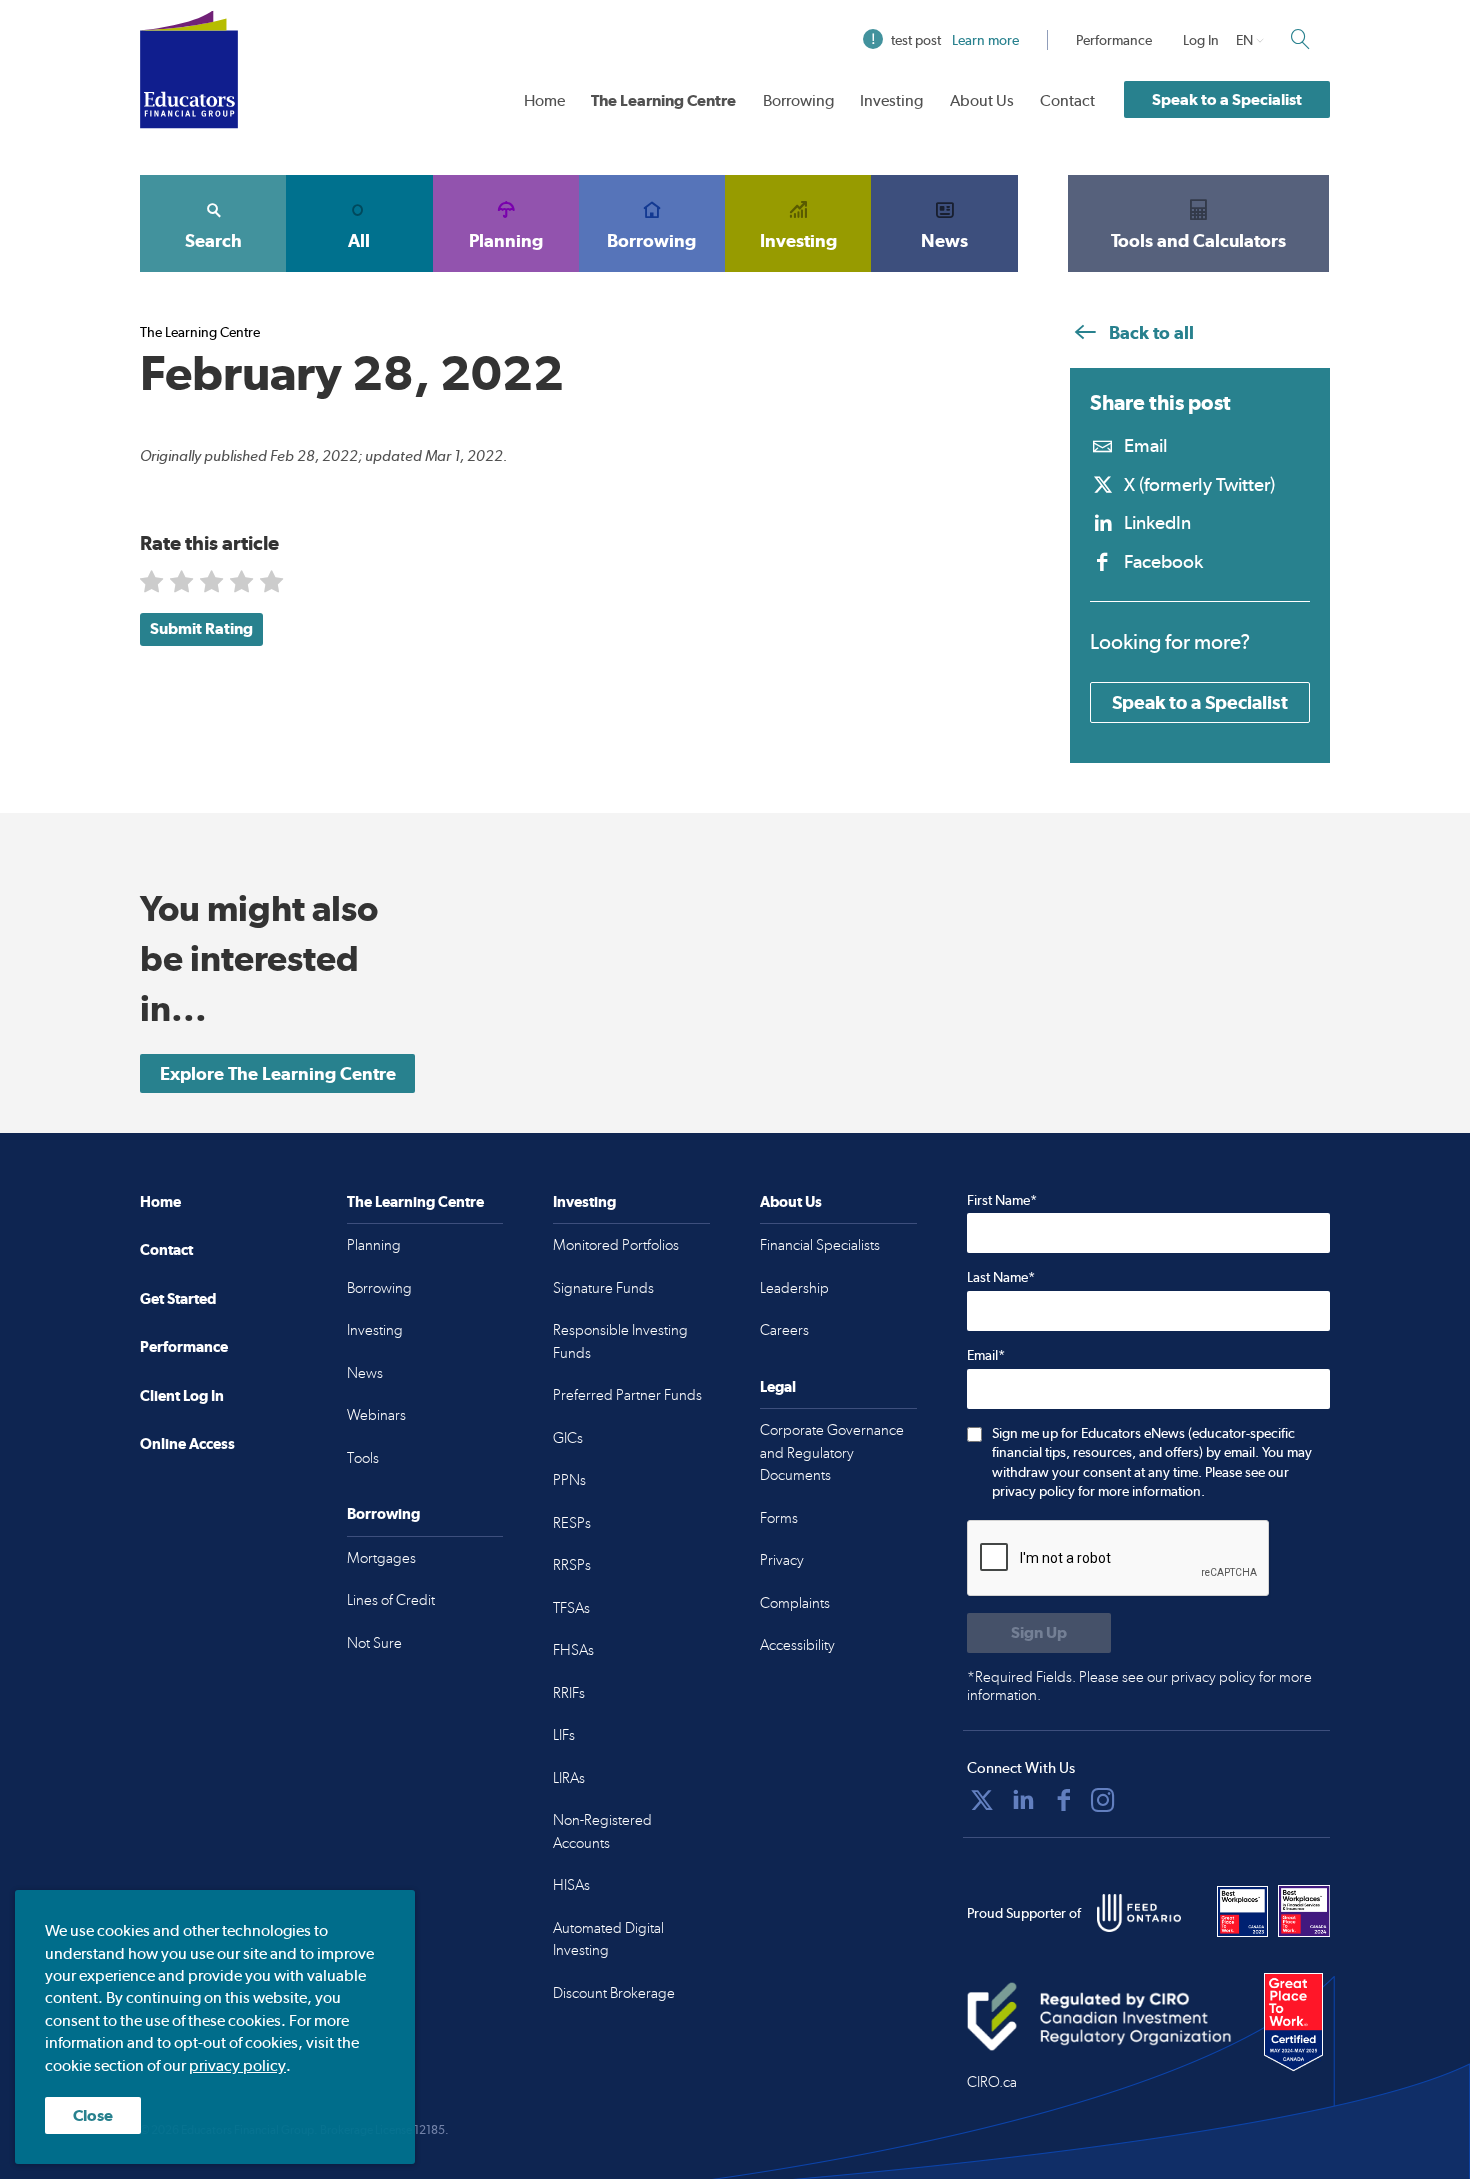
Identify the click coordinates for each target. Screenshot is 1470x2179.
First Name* (1002, 1200)
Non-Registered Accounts (602, 1831)
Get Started (178, 1298)
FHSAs (573, 1650)
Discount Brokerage (614, 1993)
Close (93, 2115)
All (359, 240)
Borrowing (798, 100)
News (944, 240)
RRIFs (569, 1693)
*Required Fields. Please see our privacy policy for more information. (1139, 1686)
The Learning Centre (663, 100)
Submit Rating (201, 628)
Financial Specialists (820, 1245)
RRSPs (572, 1565)
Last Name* (1001, 1277)
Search (213, 240)
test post (955, 40)
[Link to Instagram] (1103, 1800)
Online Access (187, 1443)
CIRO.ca (992, 2082)
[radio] (153, 585)
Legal (778, 1386)
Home (544, 100)
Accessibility (797, 1645)
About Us (982, 100)
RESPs (572, 1523)
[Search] (1300, 39)
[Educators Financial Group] (189, 69)
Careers (784, 1330)
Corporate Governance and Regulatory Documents (832, 1452)
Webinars (376, 1415)
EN (1244, 40)
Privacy (782, 1560)
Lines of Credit (391, 1600)
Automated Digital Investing (608, 1939)
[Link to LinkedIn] (1023, 1800)
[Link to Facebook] (1064, 1800)
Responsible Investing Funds (620, 1341)
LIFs (564, 1735)
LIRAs (569, 1778)
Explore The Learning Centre (278, 1073)
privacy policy (237, 2065)
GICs (568, 1438)
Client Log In (182, 1395)
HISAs (571, 1885)
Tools (363, 1458)
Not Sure (374, 1643)
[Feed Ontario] (1139, 1913)
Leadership (794, 1288)
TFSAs (571, 1608)
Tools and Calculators (1198, 240)
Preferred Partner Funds (627, 1395)
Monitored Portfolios (616, 1245)
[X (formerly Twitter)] (982, 1800)
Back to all (1149, 332)
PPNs (569, 1480)
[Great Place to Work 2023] (1243, 1911)
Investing (891, 100)
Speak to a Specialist (1227, 99)
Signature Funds (603, 1288)
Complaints (795, 1603)
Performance (1114, 40)
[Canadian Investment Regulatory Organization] (1099, 2016)
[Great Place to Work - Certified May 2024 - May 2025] (1293, 2023)
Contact (1067, 100)
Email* (986, 1355)
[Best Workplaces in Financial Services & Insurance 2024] (1304, 1911)
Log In (1201, 40)
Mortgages (381, 1558)
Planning (506, 240)
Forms (779, 1518)
